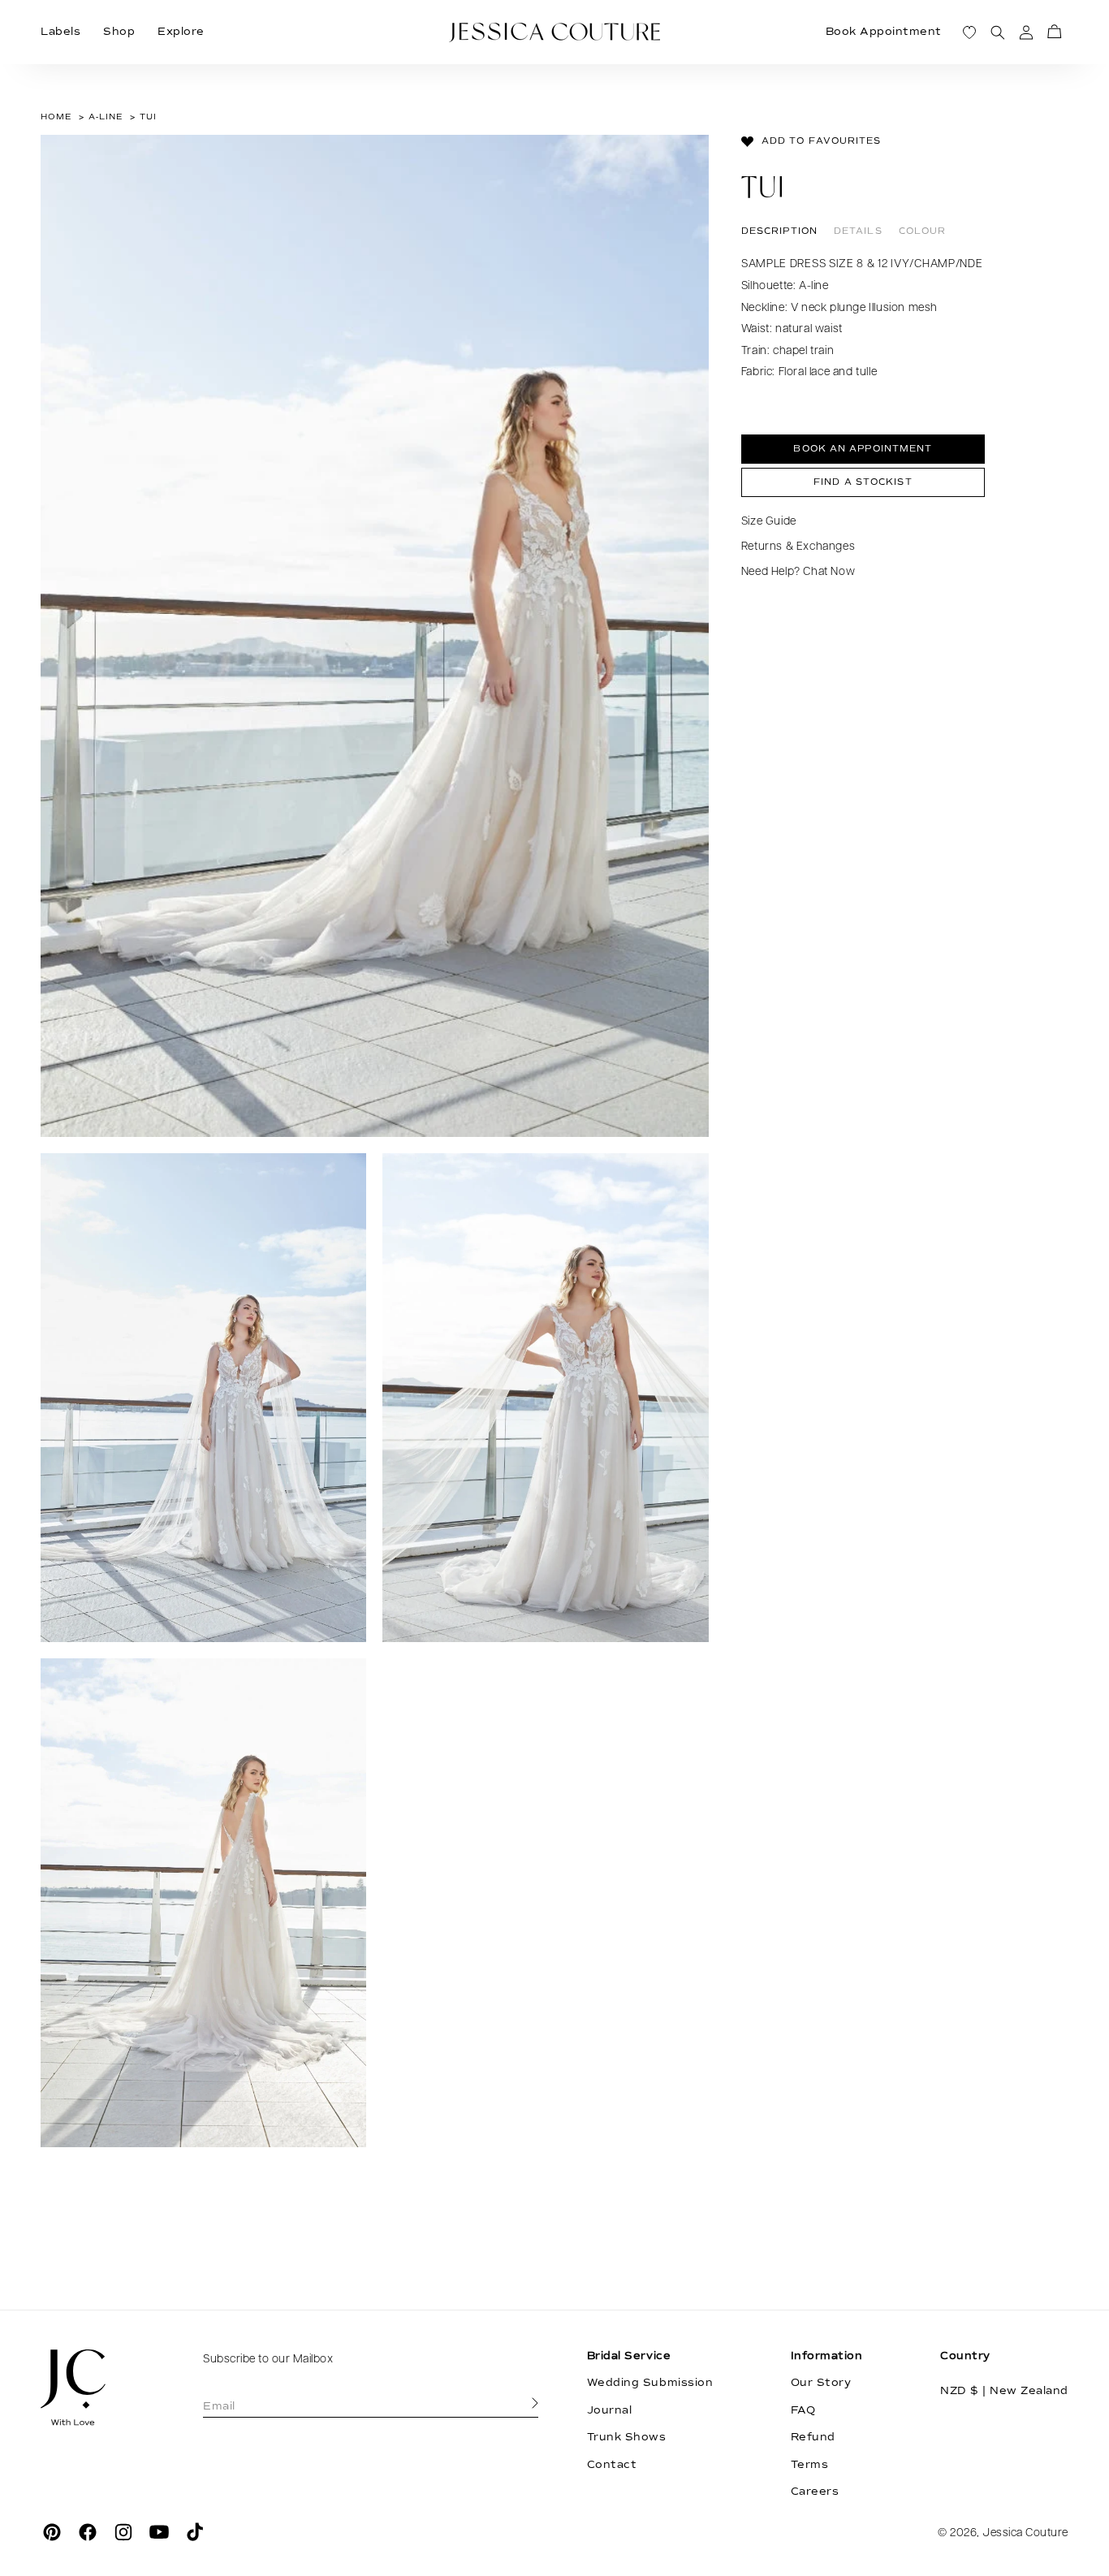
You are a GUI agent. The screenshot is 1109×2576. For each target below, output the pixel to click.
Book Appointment (884, 32)
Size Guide (769, 522)
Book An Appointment (863, 450)
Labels (60, 32)
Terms (810, 2465)
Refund (813, 2437)
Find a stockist (863, 482)
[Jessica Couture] (97, 2388)
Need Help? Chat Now (798, 573)
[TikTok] (195, 2532)
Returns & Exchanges (798, 547)
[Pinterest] (52, 2532)
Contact (612, 2465)
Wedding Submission (650, 2383)
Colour (923, 231)
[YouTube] (159, 2532)
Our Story (821, 2383)
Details (858, 231)
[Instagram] (123, 2532)
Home (56, 117)
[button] (1054, 32)
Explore (181, 32)
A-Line (106, 117)
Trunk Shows (627, 2437)
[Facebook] (88, 2532)
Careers (815, 2492)
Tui (148, 117)
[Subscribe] (535, 2404)
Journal (610, 2410)
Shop (119, 32)
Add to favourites (822, 141)
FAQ (803, 2410)
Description (779, 231)
